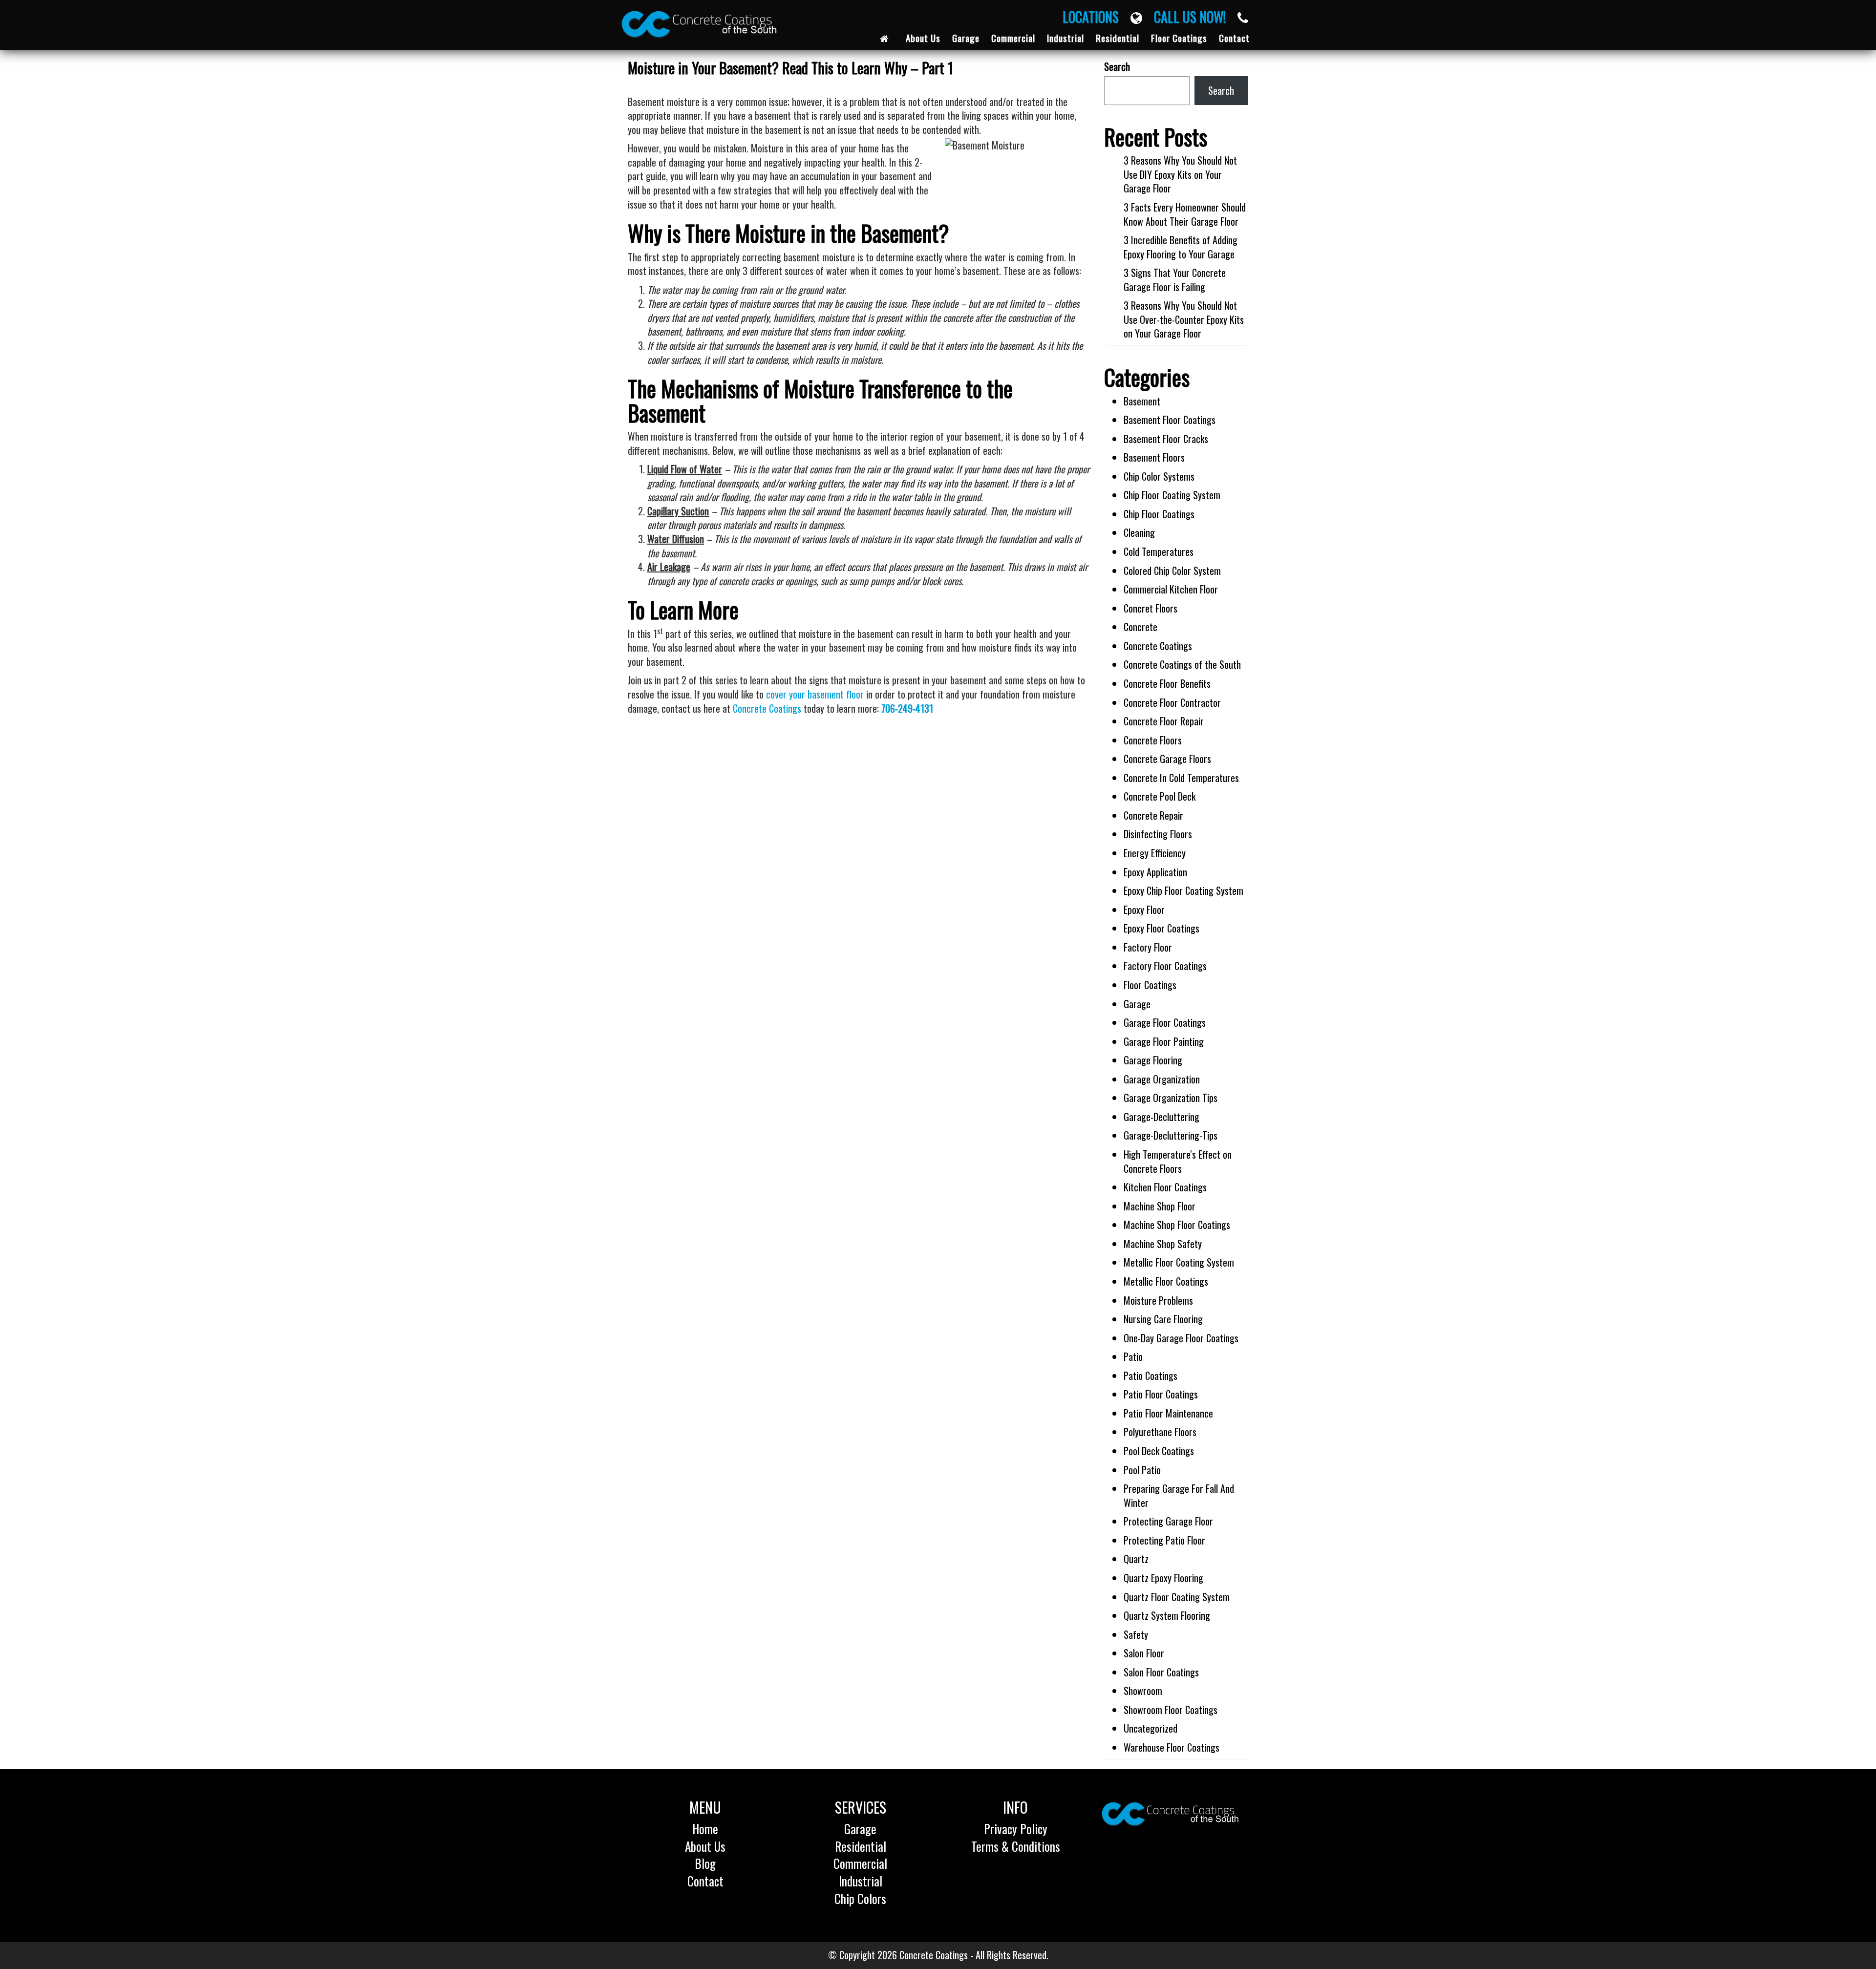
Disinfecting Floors (1158, 834)
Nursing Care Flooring (1163, 1319)
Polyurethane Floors (1160, 1432)
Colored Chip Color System (1172, 571)
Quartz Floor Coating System (1177, 1597)
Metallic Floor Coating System (1179, 1262)
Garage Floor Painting (1164, 1041)
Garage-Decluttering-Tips (1171, 1135)
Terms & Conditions (1016, 1846)
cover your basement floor (815, 694)
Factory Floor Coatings (1165, 966)
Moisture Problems (1158, 1300)
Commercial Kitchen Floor (1171, 589)
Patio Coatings (1151, 1376)
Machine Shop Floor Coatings (1177, 1225)
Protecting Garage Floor (1168, 1521)
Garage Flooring (1153, 1060)
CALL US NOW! (1196, 17)
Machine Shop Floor (1160, 1206)
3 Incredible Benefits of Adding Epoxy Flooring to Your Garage (1181, 247)
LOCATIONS (1097, 17)
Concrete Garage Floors (1167, 759)
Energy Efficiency (1155, 853)
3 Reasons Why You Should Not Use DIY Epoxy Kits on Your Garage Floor (1180, 174)
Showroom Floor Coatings (1171, 1710)
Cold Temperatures (1159, 551)
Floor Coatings (1150, 985)
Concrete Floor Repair (1164, 721)
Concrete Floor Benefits (1167, 683)
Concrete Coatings (767, 708)
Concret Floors (1151, 608)
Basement (1142, 401)
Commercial (860, 1863)
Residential (861, 1846)
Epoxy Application (1155, 872)
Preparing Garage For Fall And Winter (1179, 1495)
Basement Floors (1154, 457)
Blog (705, 1863)
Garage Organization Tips (1171, 1098)
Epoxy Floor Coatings (1162, 928)
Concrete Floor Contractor (1172, 702)
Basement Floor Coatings (1170, 420)
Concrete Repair (1153, 815)
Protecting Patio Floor (1164, 1540)
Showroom (1143, 1691)
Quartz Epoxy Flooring (1163, 1578)
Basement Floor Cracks (1166, 439)
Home (705, 1829)
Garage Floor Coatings (1165, 1022)
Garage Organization (1162, 1079)
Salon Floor (1144, 1653)
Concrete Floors (1153, 740)
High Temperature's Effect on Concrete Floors (1178, 1161)
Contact (705, 1881)
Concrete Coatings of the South (1182, 664)
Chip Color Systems (1159, 476)
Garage (1137, 1004)
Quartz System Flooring (1167, 1615)
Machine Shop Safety (1163, 1244)
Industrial (861, 1881)
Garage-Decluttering (1162, 1117)
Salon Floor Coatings (1161, 1672)
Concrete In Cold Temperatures (1181, 778)
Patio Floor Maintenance (1168, 1413)
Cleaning (1139, 532)
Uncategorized (1151, 1728)
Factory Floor (1148, 947)
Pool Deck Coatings (1159, 1451)
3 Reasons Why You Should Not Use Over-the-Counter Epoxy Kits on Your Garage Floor (1184, 319)
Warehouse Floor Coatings (1172, 1747)
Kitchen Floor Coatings (1165, 1187)
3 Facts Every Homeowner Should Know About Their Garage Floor (1185, 214)
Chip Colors (860, 1898)
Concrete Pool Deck (1160, 796)
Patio (1133, 1356)
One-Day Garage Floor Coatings (1181, 1338)
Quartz (1136, 1559)
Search (1117, 67)
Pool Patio (1142, 1470)
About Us (705, 1846)
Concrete (1141, 627)
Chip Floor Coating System (1172, 495)
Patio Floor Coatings (1161, 1394)
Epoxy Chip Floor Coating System (1183, 890)
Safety (1136, 1634)
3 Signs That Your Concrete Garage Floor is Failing (1175, 280)
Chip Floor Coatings (1159, 514)
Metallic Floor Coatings (1166, 1281)
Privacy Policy (1016, 1829)
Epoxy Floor (1144, 910)
